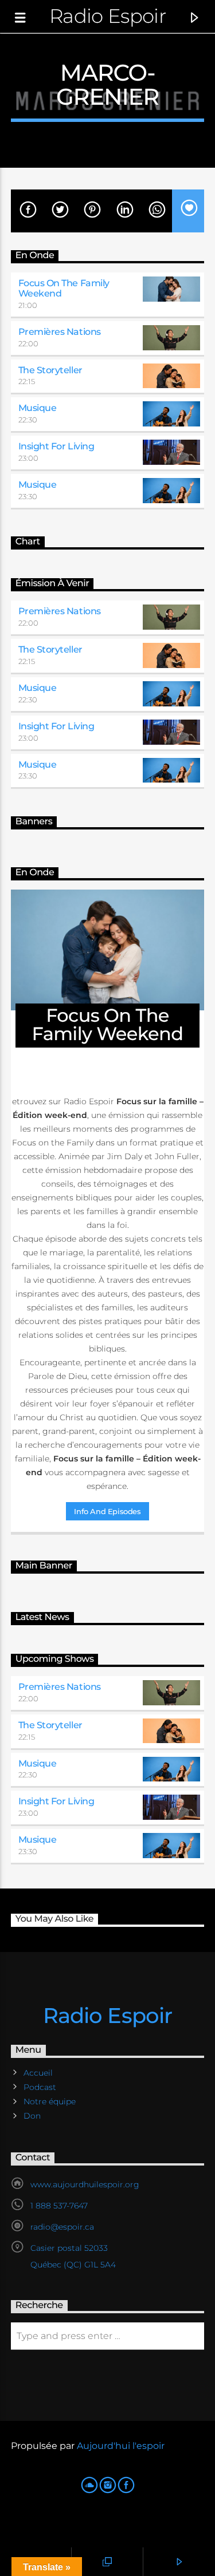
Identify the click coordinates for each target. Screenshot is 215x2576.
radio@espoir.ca (62, 2227)
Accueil (38, 2073)
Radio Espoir (107, 16)
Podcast (40, 2087)
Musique (38, 408)
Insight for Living (56, 446)
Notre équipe (50, 2101)
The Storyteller (50, 370)
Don (32, 2116)
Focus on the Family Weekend (64, 288)
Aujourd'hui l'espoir (121, 2446)
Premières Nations (60, 332)
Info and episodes (107, 1511)
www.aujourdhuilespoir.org (85, 2184)
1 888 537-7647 (59, 2206)
